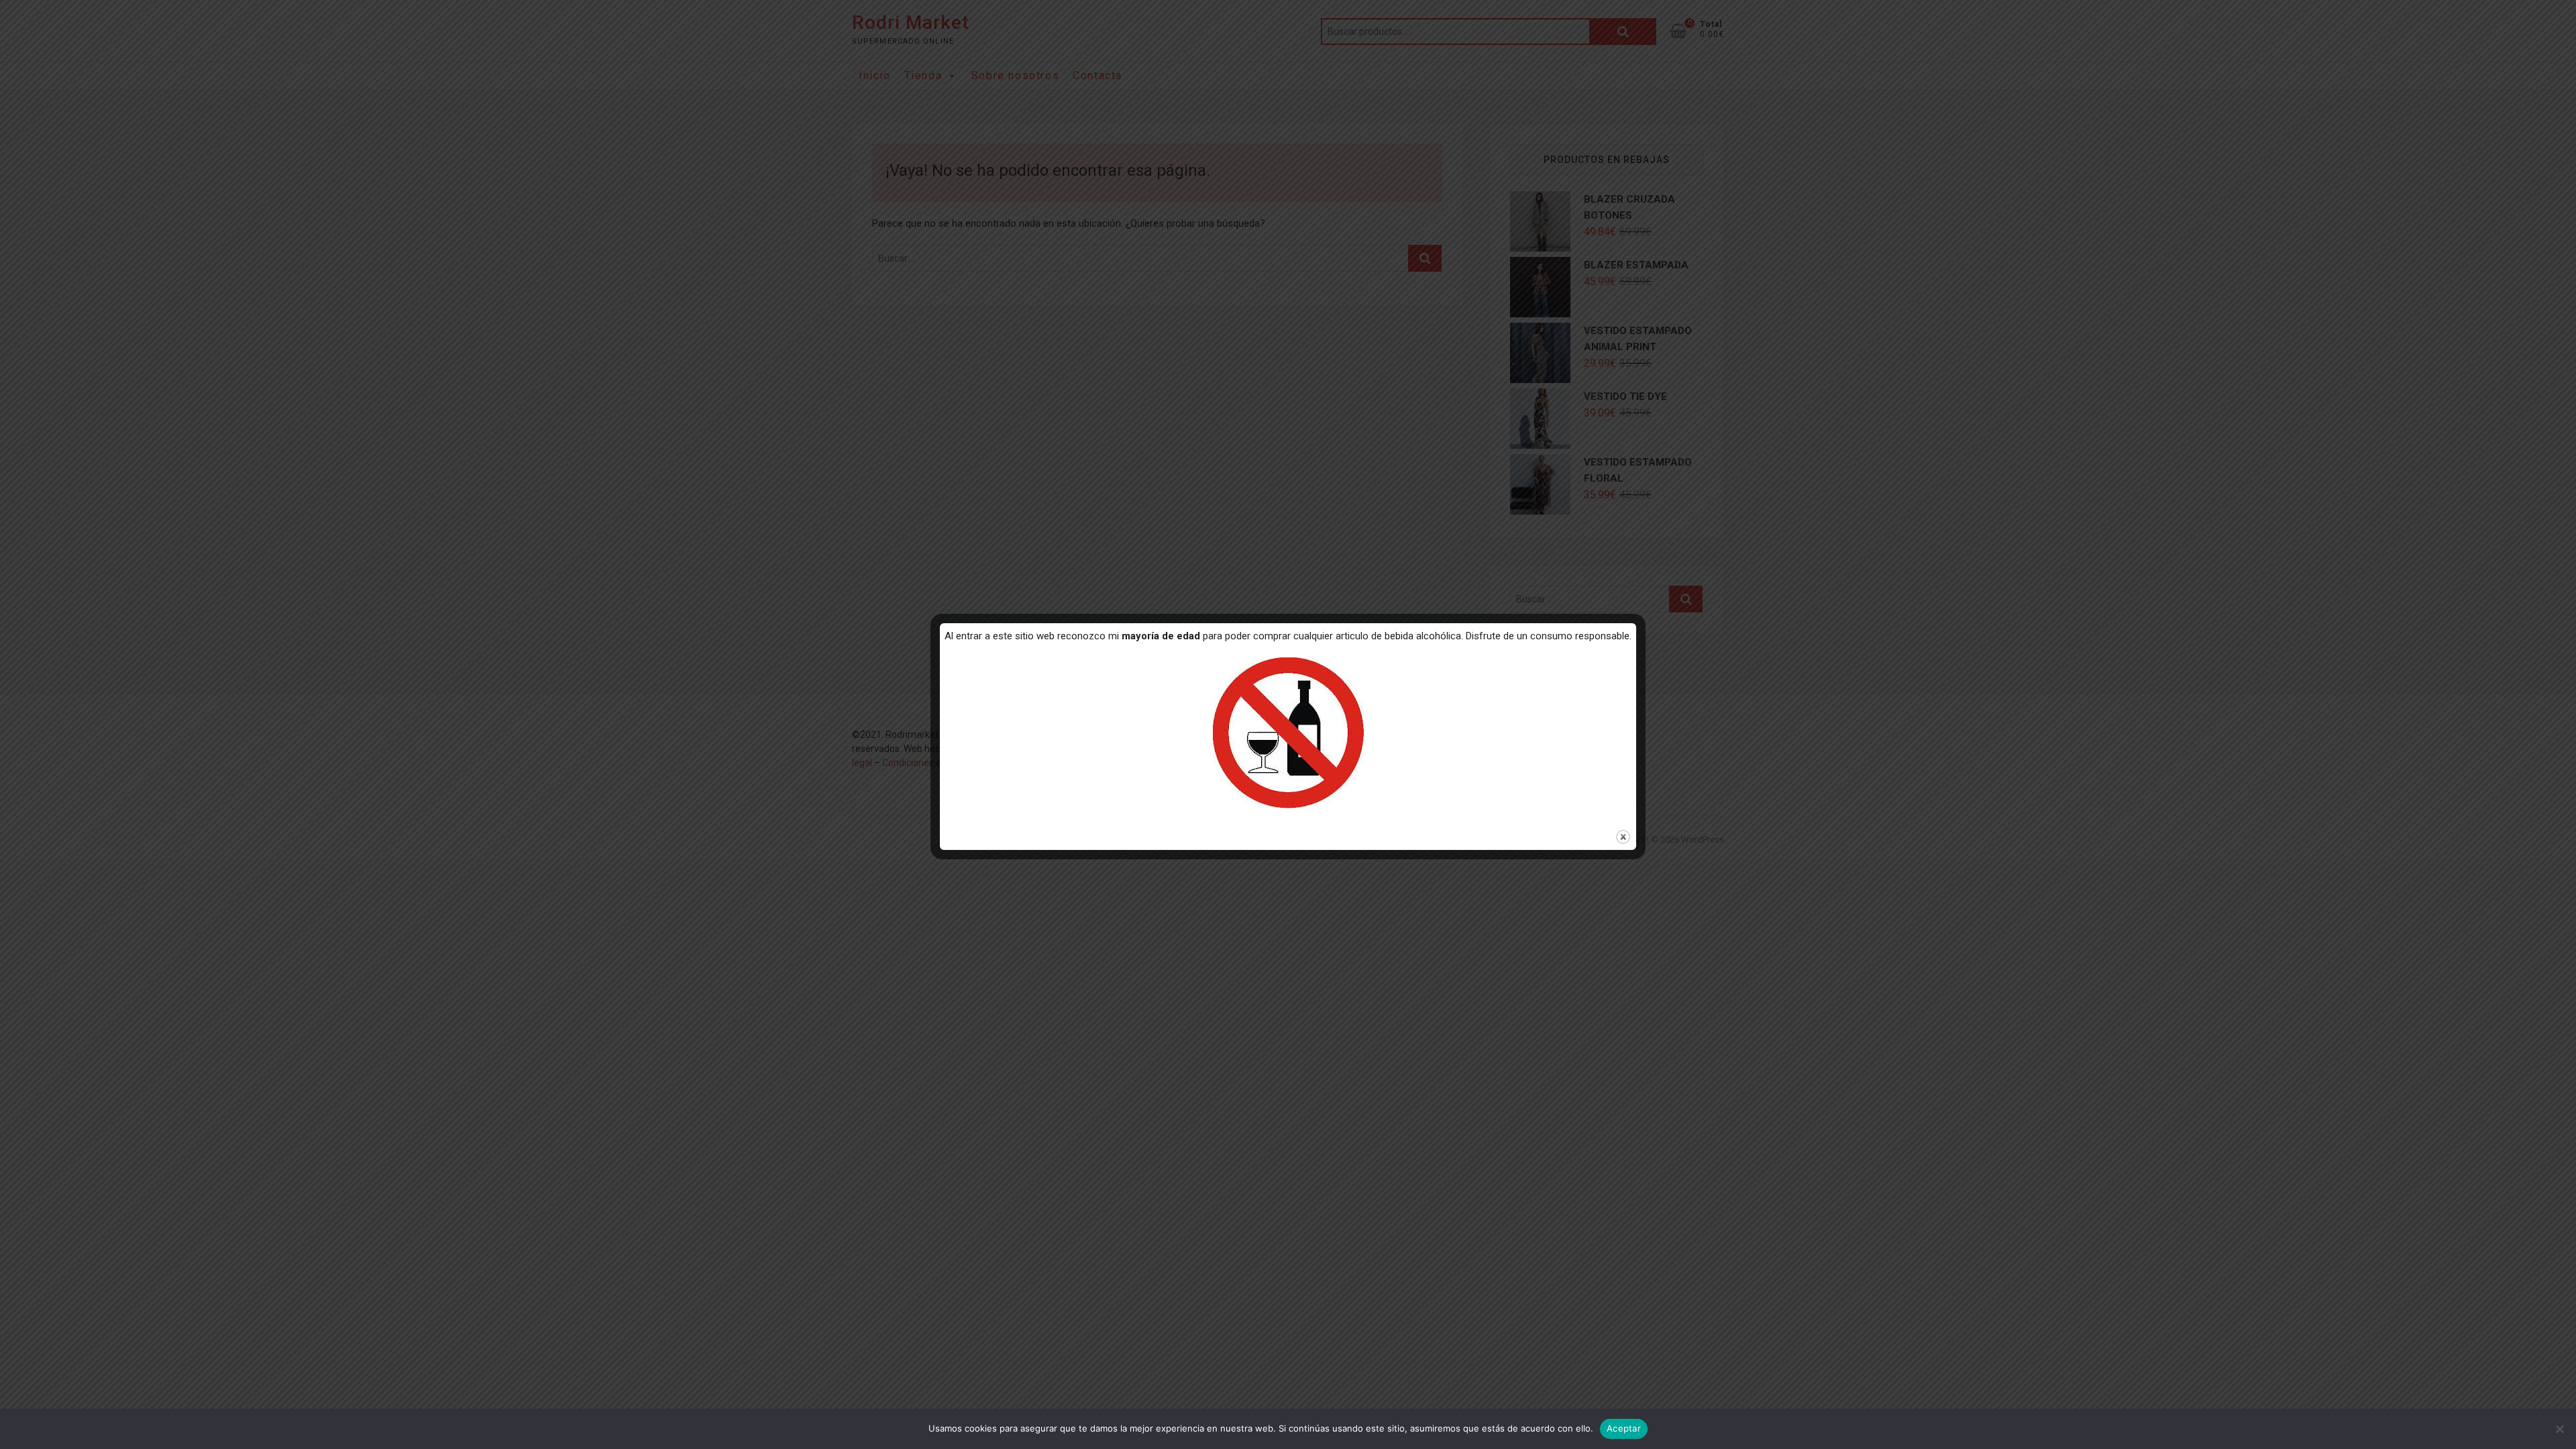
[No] (2559, 1429)
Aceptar (1624, 1428)
